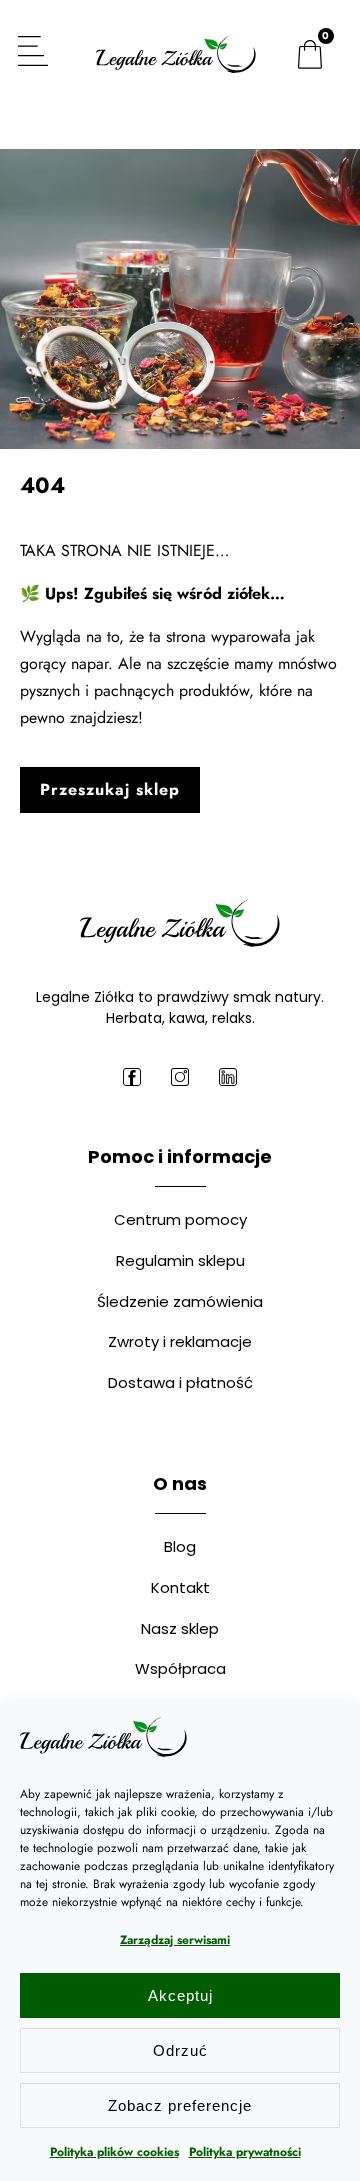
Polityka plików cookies (114, 2152)
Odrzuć (180, 2050)
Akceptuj (180, 1995)
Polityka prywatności (245, 2152)
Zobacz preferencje (180, 2105)
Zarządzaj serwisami (175, 1940)
